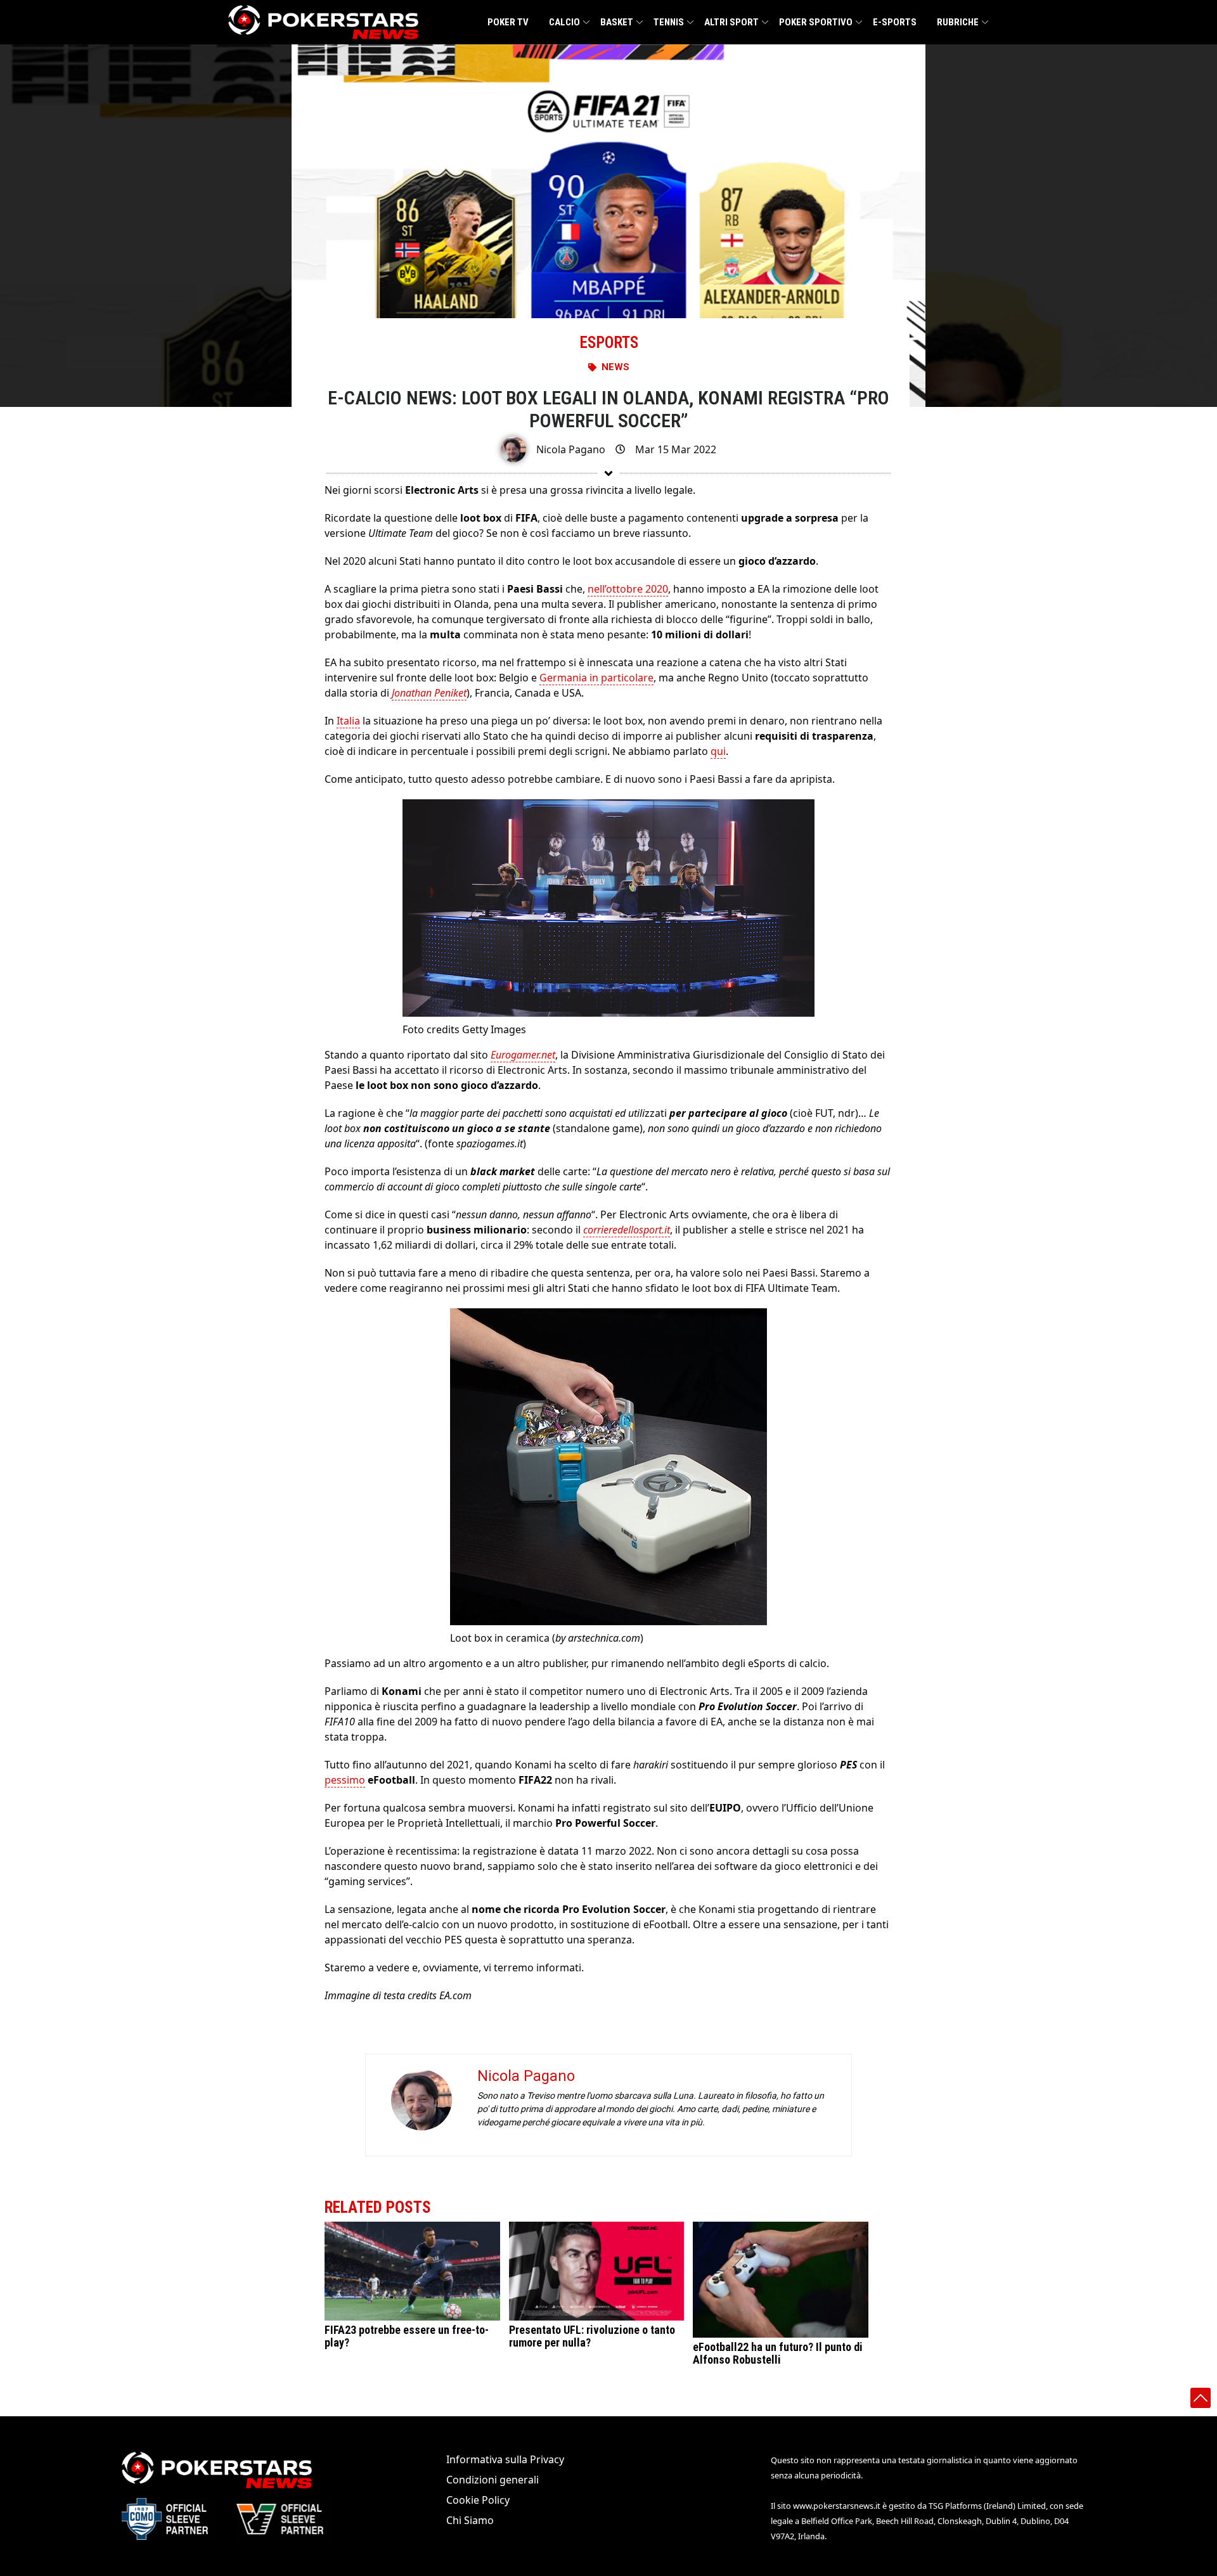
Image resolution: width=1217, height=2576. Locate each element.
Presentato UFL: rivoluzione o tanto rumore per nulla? (592, 2336)
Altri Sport (731, 22)
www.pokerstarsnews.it (837, 2506)
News (615, 367)
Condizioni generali (493, 2480)
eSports (609, 343)
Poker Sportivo (816, 22)
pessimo (345, 1780)
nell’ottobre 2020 (628, 589)
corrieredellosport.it (627, 1230)
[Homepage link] (323, 22)
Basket (617, 22)
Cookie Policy (478, 2500)
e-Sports (895, 22)
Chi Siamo (470, 2520)
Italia (348, 721)
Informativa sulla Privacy (505, 2459)
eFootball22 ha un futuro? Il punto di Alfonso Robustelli (778, 2353)
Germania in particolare (596, 678)
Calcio (564, 22)
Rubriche (958, 22)
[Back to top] (1201, 2398)
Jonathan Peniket (429, 693)
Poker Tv (508, 22)
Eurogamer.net (523, 1055)
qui (718, 751)
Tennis (669, 22)
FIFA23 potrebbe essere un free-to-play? (407, 2336)
